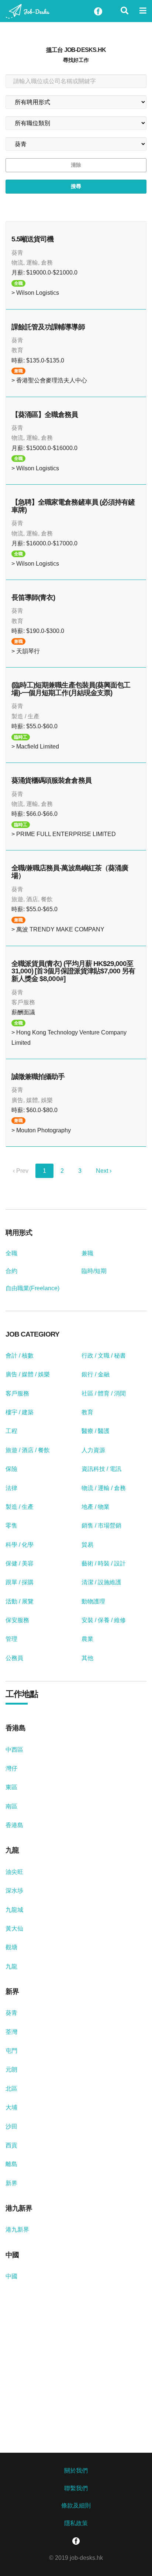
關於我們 (76, 2471)
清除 (76, 165)
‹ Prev (21, 1171)
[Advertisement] (76, 2388)
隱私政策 (76, 2523)
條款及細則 (76, 2506)
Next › (104, 1171)
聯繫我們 (76, 2488)
